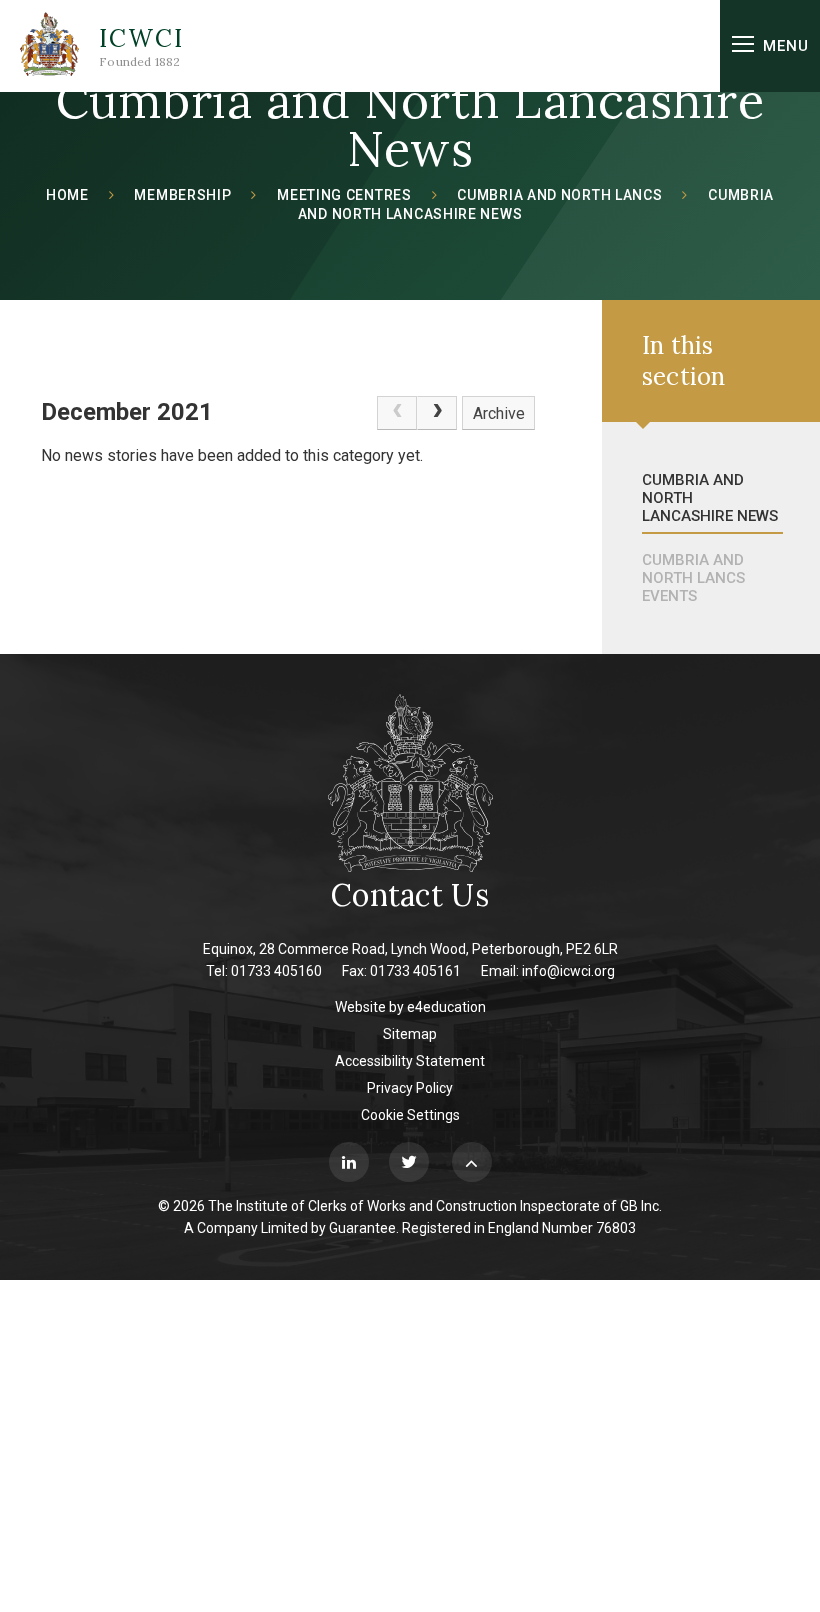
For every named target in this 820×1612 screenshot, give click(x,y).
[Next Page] (437, 413)
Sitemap (410, 1034)
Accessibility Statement (410, 1061)
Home (67, 195)
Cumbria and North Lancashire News (710, 498)
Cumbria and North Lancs (559, 195)
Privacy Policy (410, 1088)
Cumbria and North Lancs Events (693, 578)
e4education (446, 1007)
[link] (397, 413)
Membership (182, 195)
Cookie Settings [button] (410, 1115)
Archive (499, 413)
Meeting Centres (344, 195)
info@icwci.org (568, 971)
